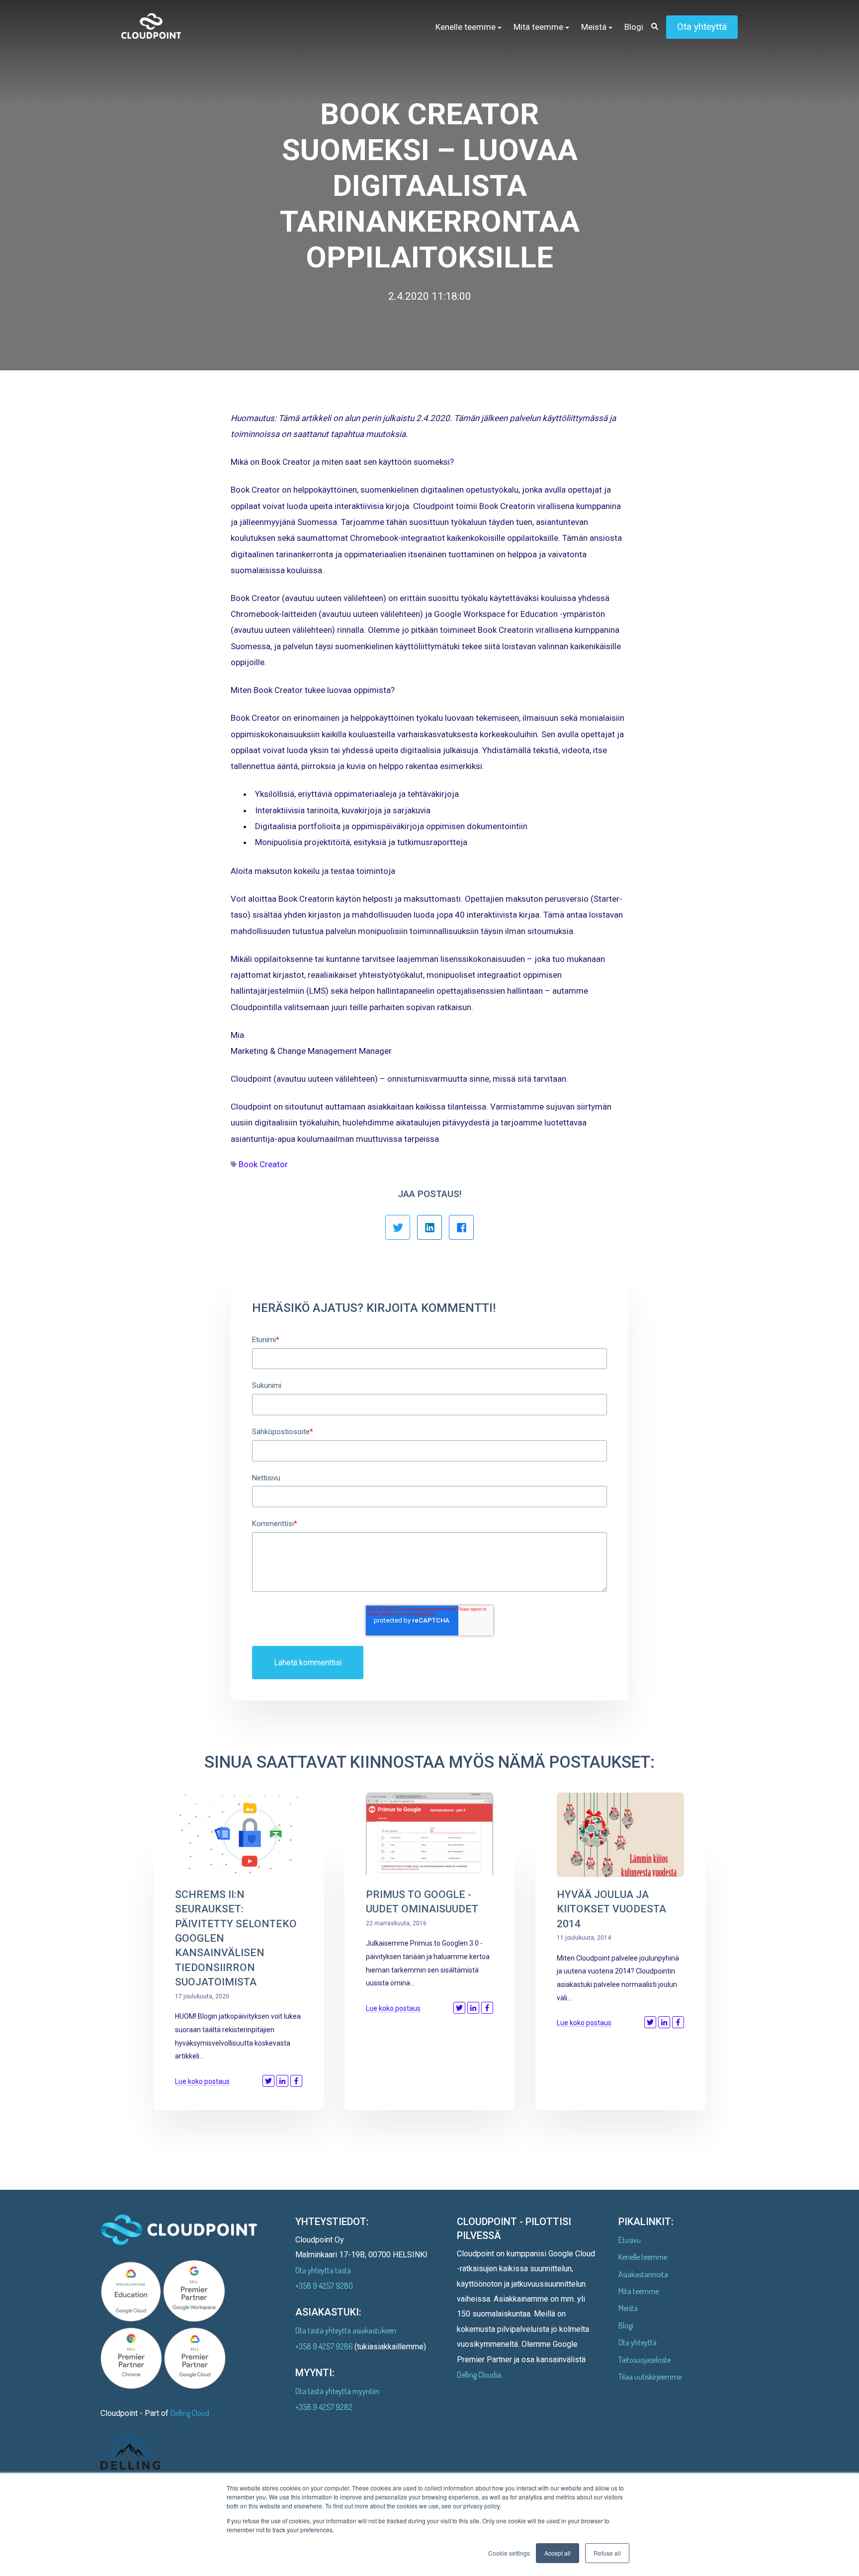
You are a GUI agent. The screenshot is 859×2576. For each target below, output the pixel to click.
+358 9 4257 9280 (324, 2286)
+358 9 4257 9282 (324, 2407)
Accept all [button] (558, 2553)
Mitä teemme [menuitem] (538, 27)
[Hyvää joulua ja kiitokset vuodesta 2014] (620, 1835)
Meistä (628, 2308)
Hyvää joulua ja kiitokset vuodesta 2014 (611, 1909)
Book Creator (263, 1164)
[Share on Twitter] (268, 2081)
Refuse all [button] (607, 2553)
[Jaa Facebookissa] (461, 1227)
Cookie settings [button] (509, 2553)
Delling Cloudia (479, 2375)
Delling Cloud (190, 2413)
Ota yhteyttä (702, 27)
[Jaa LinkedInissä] (429, 1227)
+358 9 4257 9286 (325, 2346)
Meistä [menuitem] (594, 27)
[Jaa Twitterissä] (398, 1227)
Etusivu (630, 2240)
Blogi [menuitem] (634, 27)
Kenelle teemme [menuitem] (466, 27)
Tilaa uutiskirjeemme (650, 2377)
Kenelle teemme (643, 2257)
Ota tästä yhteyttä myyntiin (337, 2391)
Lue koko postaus (202, 2081)
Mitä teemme (639, 2291)
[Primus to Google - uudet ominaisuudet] (429, 1835)
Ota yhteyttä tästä (323, 2270)
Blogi (626, 2325)
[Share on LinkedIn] (282, 2081)
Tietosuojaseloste (644, 2360)
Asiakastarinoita (643, 2274)
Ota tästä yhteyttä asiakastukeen (346, 2330)
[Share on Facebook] (296, 2081)
